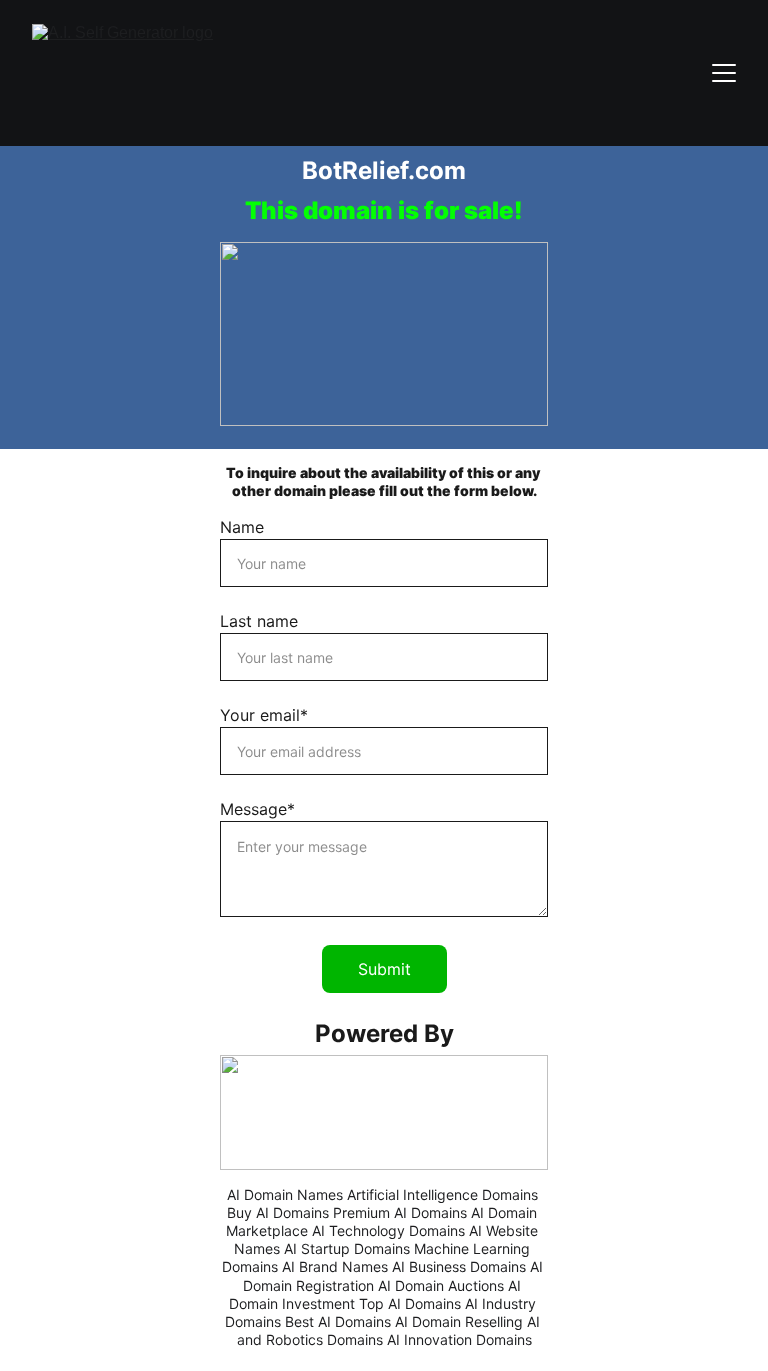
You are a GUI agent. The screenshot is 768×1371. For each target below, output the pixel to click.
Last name (259, 621)
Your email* (264, 715)
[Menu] (724, 73)
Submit (384, 969)
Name (242, 527)
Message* (257, 809)
